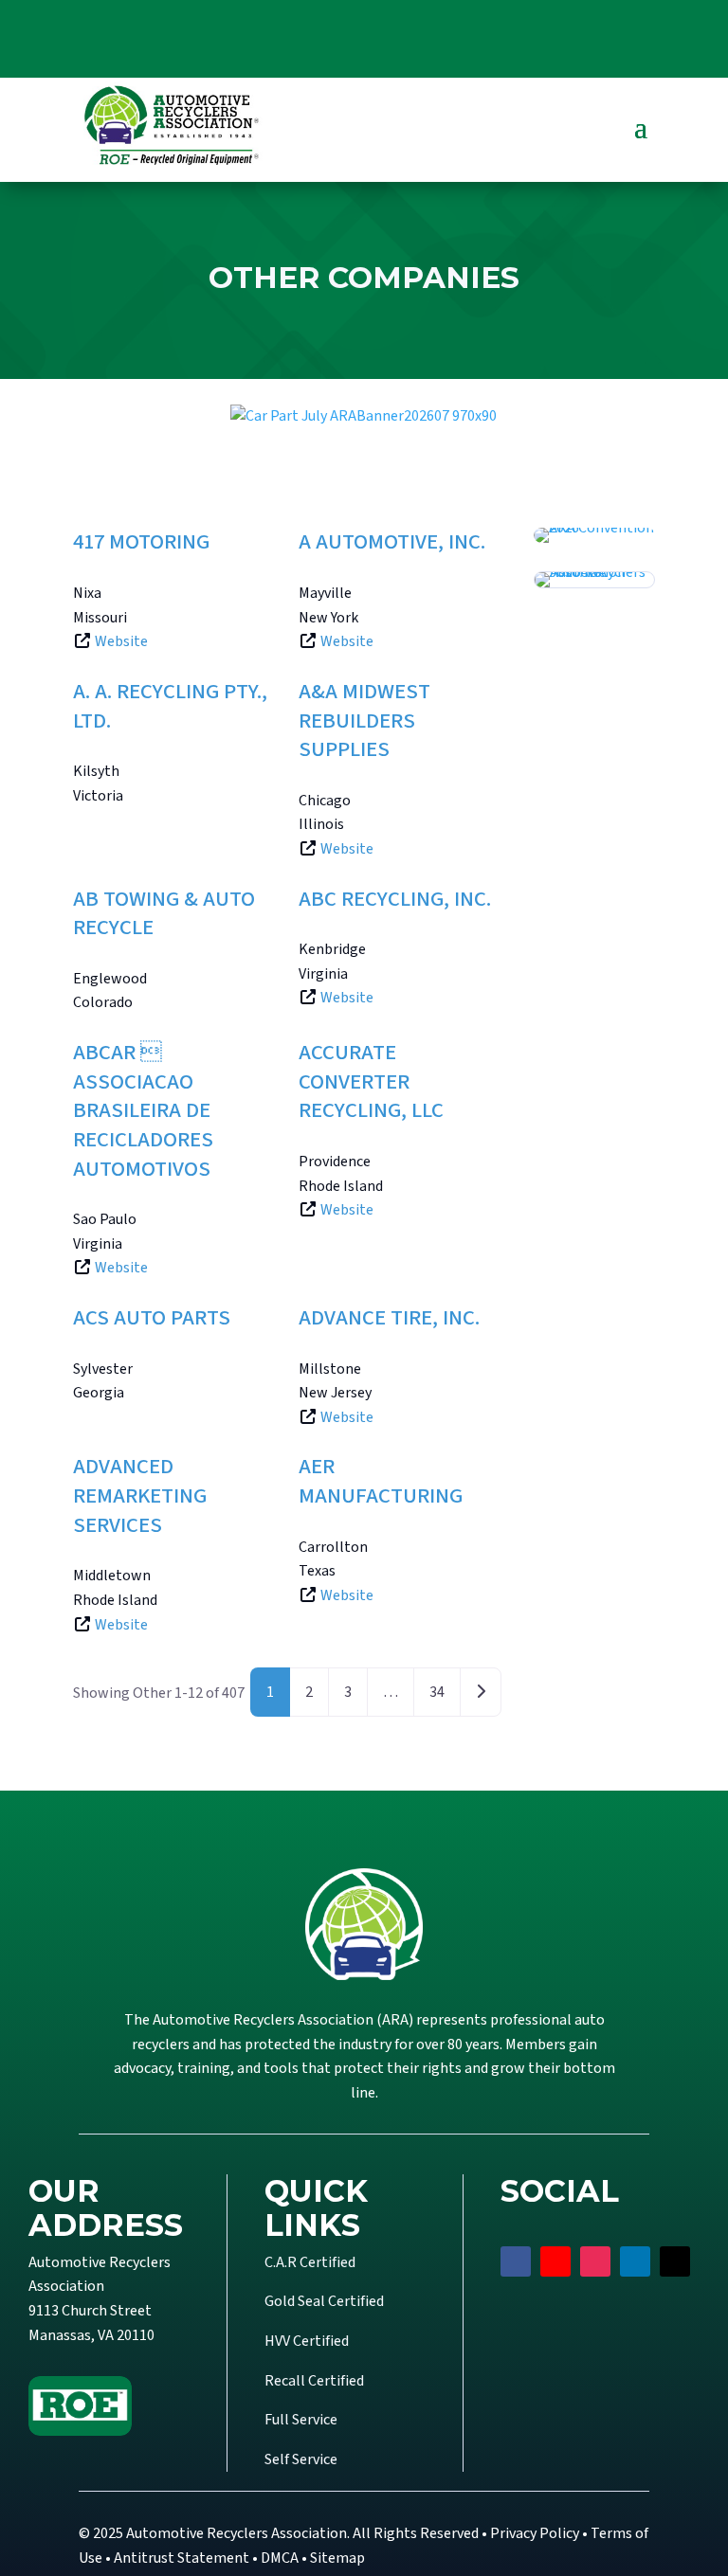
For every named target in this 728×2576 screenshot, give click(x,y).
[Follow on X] (675, 2261)
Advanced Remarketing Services (140, 1495)
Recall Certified (314, 2381)
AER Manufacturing (381, 1481)
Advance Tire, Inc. (389, 1318)
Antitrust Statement (182, 2558)
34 (437, 1692)
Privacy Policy (535, 2533)
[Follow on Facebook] (516, 2261)
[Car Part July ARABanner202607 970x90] (364, 416)
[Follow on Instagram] (595, 2261)
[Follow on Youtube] (555, 2261)
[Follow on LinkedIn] (635, 2261)
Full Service (301, 2420)
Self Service (301, 2459)
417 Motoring (141, 542)
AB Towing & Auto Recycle (164, 914)
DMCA (280, 2558)
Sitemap (337, 2558)
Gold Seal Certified (324, 2301)
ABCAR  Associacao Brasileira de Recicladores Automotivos (143, 1111)
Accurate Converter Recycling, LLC (371, 1081)
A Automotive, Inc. (392, 542)
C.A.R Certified (310, 2262)
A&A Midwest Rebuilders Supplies (364, 721)
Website (121, 641)
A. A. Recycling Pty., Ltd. (170, 706)
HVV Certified (307, 2341)
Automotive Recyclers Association (237, 2533)
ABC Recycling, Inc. (395, 899)
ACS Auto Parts (152, 1318)
